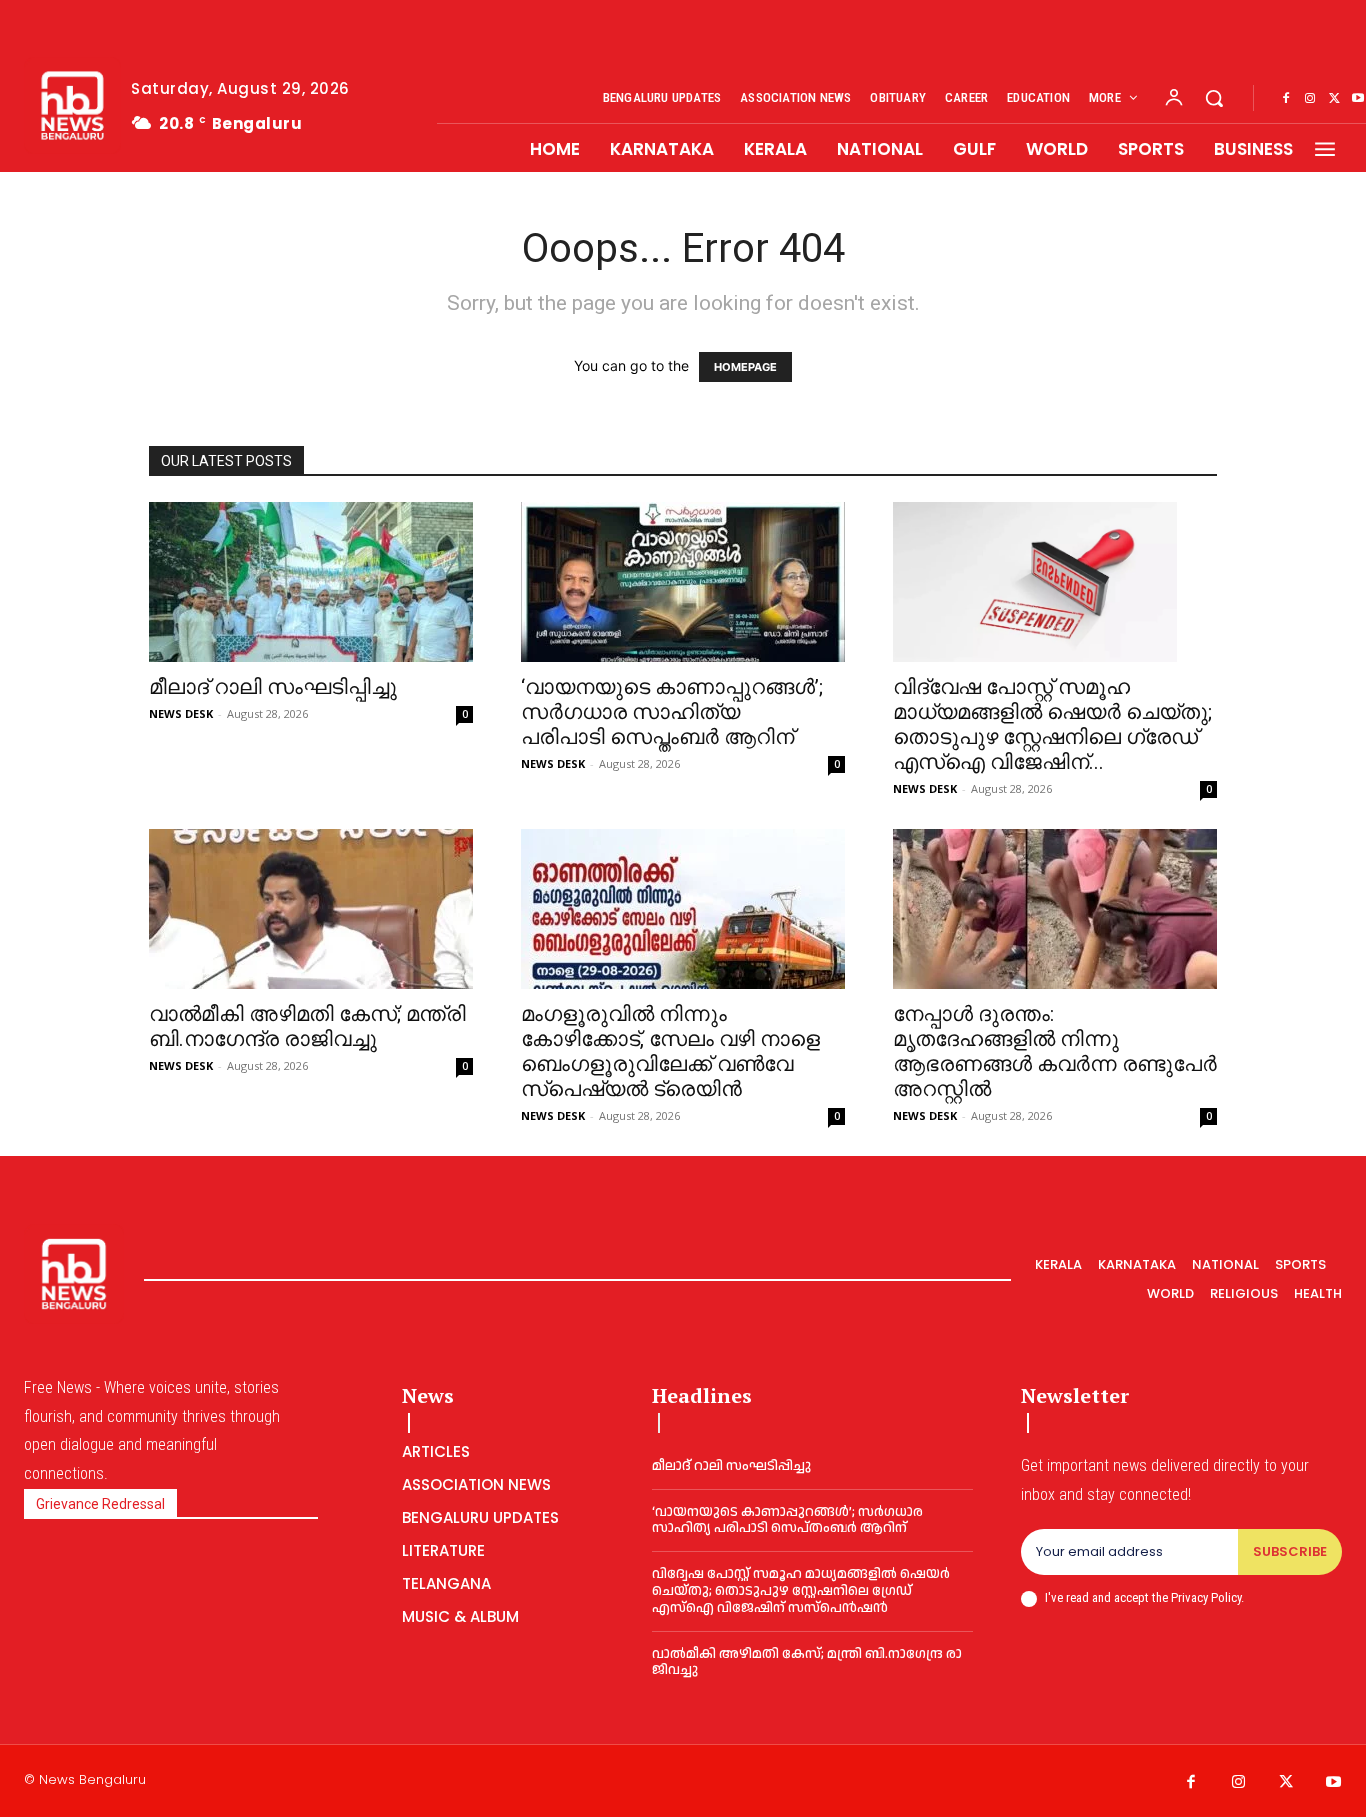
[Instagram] (1310, 99)
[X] (1334, 99)
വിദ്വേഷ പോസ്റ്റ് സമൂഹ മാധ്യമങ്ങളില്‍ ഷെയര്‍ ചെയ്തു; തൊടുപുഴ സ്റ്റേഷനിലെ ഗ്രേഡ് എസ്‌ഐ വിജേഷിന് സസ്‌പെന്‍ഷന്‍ (801, 1591)
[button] (1214, 98)
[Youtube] (1334, 1783)
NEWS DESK (181, 713)
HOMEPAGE (745, 367)
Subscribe (1290, 1551)
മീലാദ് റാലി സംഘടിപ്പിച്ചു (273, 687)
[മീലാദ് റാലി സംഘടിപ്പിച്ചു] (311, 582)
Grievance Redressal (100, 1504)
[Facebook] (1286, 99)
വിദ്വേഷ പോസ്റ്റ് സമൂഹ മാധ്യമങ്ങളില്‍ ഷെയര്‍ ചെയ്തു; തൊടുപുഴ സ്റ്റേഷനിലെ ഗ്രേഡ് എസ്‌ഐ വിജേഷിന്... (1052, 724)
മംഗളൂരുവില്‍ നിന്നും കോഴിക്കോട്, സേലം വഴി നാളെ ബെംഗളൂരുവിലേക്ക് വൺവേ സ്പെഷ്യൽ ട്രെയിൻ (670, 1051)
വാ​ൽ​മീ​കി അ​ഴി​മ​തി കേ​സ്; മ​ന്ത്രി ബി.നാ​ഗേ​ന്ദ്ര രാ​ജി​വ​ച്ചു (307, 1026)
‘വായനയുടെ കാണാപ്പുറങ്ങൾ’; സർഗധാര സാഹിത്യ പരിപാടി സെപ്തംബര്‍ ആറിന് (672, 712)
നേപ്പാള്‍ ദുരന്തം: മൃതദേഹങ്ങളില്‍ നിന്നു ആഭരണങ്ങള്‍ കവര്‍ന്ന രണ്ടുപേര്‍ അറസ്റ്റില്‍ (1055, 1051)
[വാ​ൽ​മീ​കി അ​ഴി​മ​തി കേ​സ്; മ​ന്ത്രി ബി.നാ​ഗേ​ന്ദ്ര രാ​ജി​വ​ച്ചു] (311, 909)
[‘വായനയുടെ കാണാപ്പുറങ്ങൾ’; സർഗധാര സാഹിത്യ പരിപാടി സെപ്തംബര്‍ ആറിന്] (683, 582)
